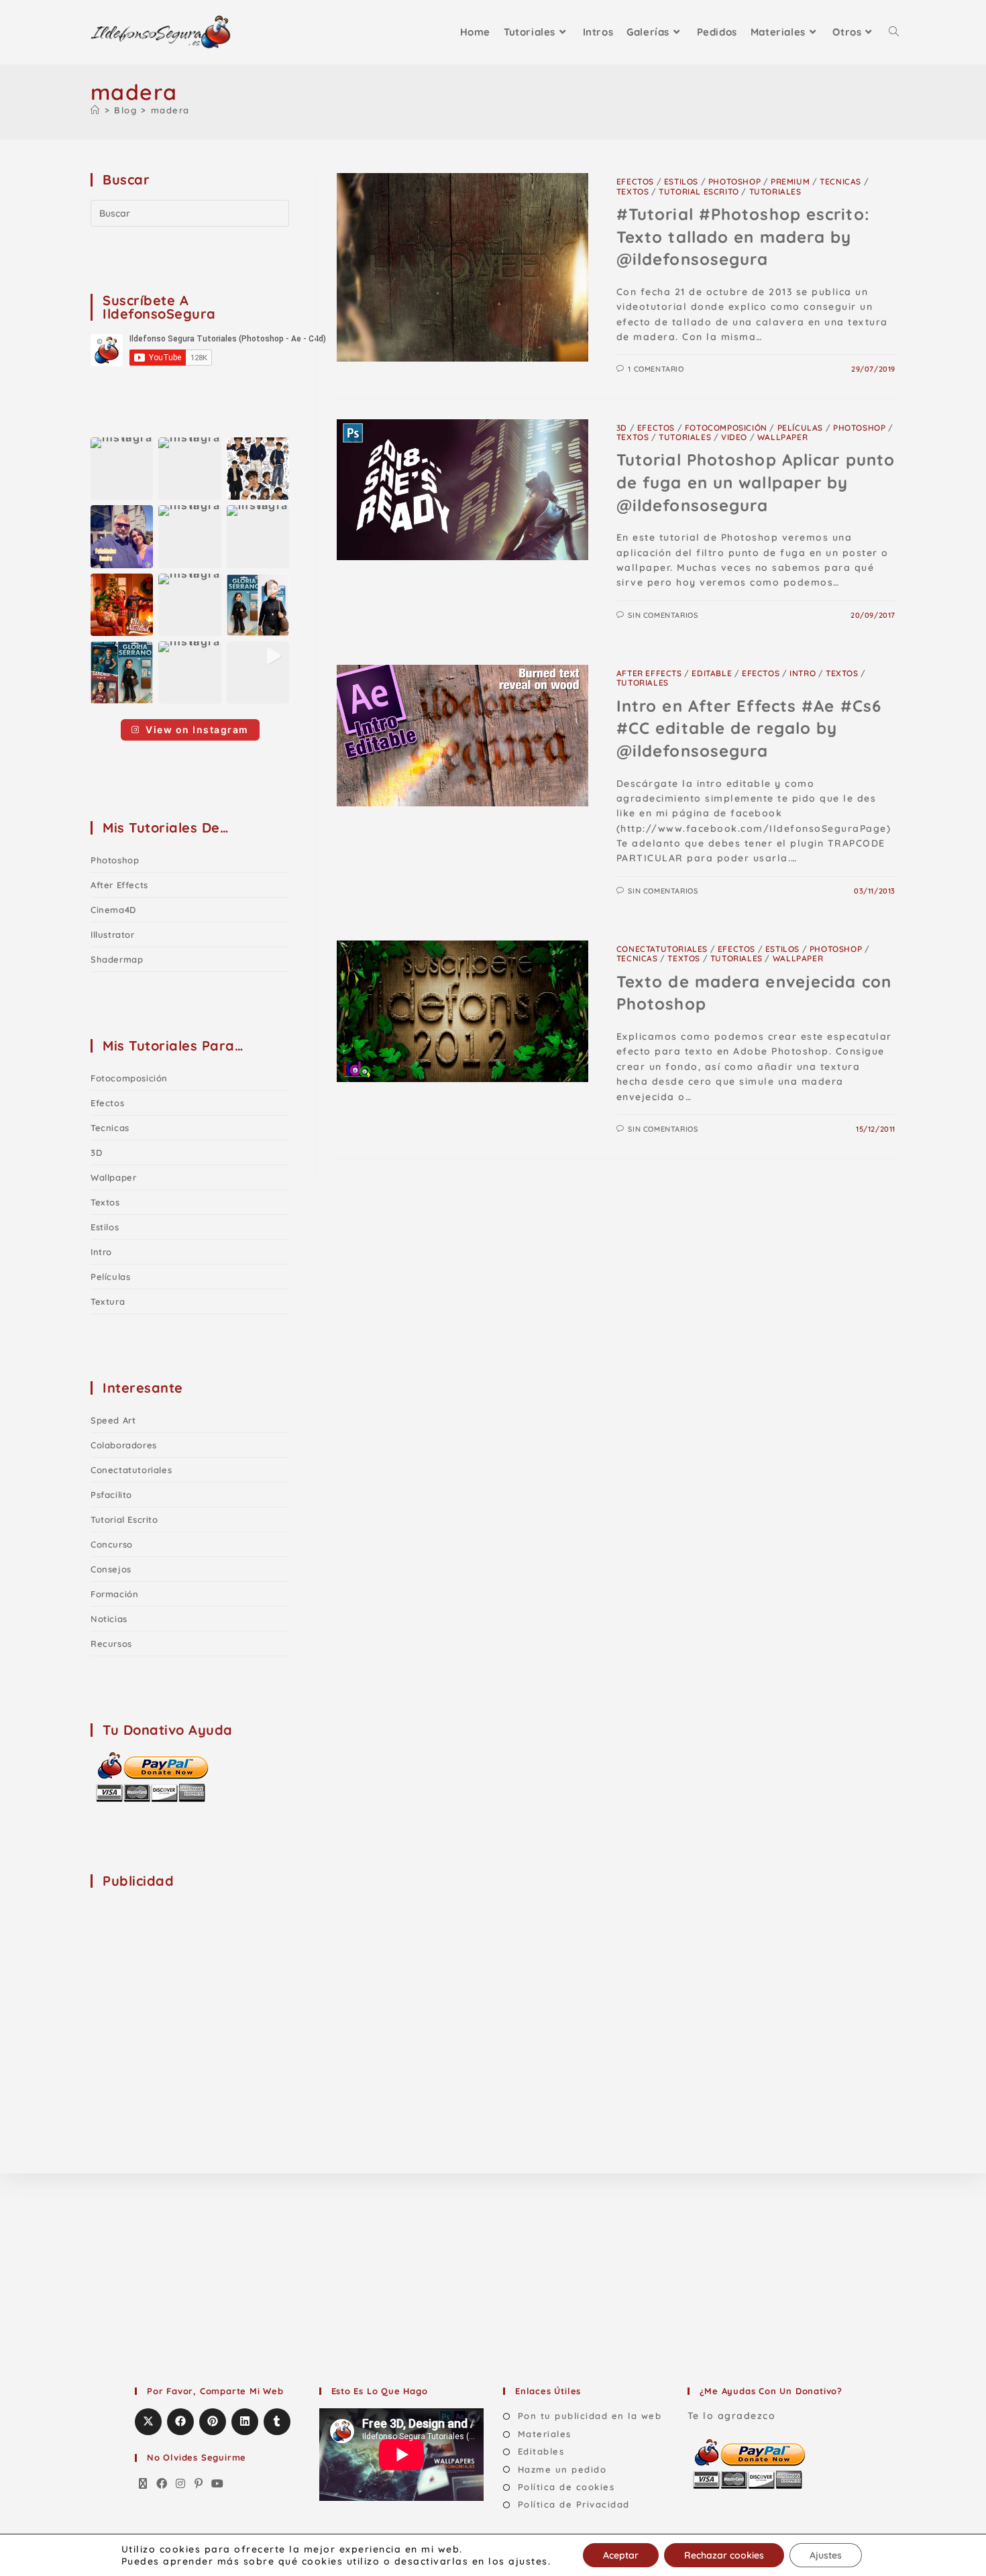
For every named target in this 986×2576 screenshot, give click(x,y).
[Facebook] (162, 2484)
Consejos (111, 1569)
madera (170, 110)
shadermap (117, 959)
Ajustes (826, 2555)
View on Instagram (197, 730)
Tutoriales (775, 192)
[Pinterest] (199, 2484)
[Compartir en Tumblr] (277, 2422)
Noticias (109, 1619)
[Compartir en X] (148, 2422)
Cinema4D (113, 910)
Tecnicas (840, 181)
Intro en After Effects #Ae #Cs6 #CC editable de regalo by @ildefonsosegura (749, 728)
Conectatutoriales (662, 949)
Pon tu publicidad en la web (590, 2416)
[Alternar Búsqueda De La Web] (894, 32)
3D (622, 428)
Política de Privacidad (574, 2504)
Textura (108, 1301)
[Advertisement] (191, 1985)
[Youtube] (218, 2484)
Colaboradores (124, 1445)
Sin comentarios (663, 615)
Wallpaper (782, 437)
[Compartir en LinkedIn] (245, 2422)
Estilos (681, 181)
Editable (712, 673)
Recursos (111, 1644)
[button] (122, 469)
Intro (803, 673)
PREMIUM (790, 181)
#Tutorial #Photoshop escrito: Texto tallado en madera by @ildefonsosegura (743, 236)
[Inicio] (96, 110)
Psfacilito (111, 1495)
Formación (114, 1594)
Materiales (545, 2434)
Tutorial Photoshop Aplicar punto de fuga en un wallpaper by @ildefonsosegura (756, 482)
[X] (144, 2484)
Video (734, 437)
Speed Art (113, 1420)
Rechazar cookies (724, 2555)
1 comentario (656, 369)
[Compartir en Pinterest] (213, 2422)
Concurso (112, 1544)
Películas (800, 428)
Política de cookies (566, 2487)
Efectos (635, 181)
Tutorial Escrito (699, 192)
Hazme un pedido (562, 2469)
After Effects (649, 673)
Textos (633, 192)
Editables (541, 2451)
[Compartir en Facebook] (180, 2422)
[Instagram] (181, 2484)
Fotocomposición (726, 428)
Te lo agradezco (732, 2416)
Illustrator (113, 934)
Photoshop (734, 181)
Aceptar (621, 2555)
